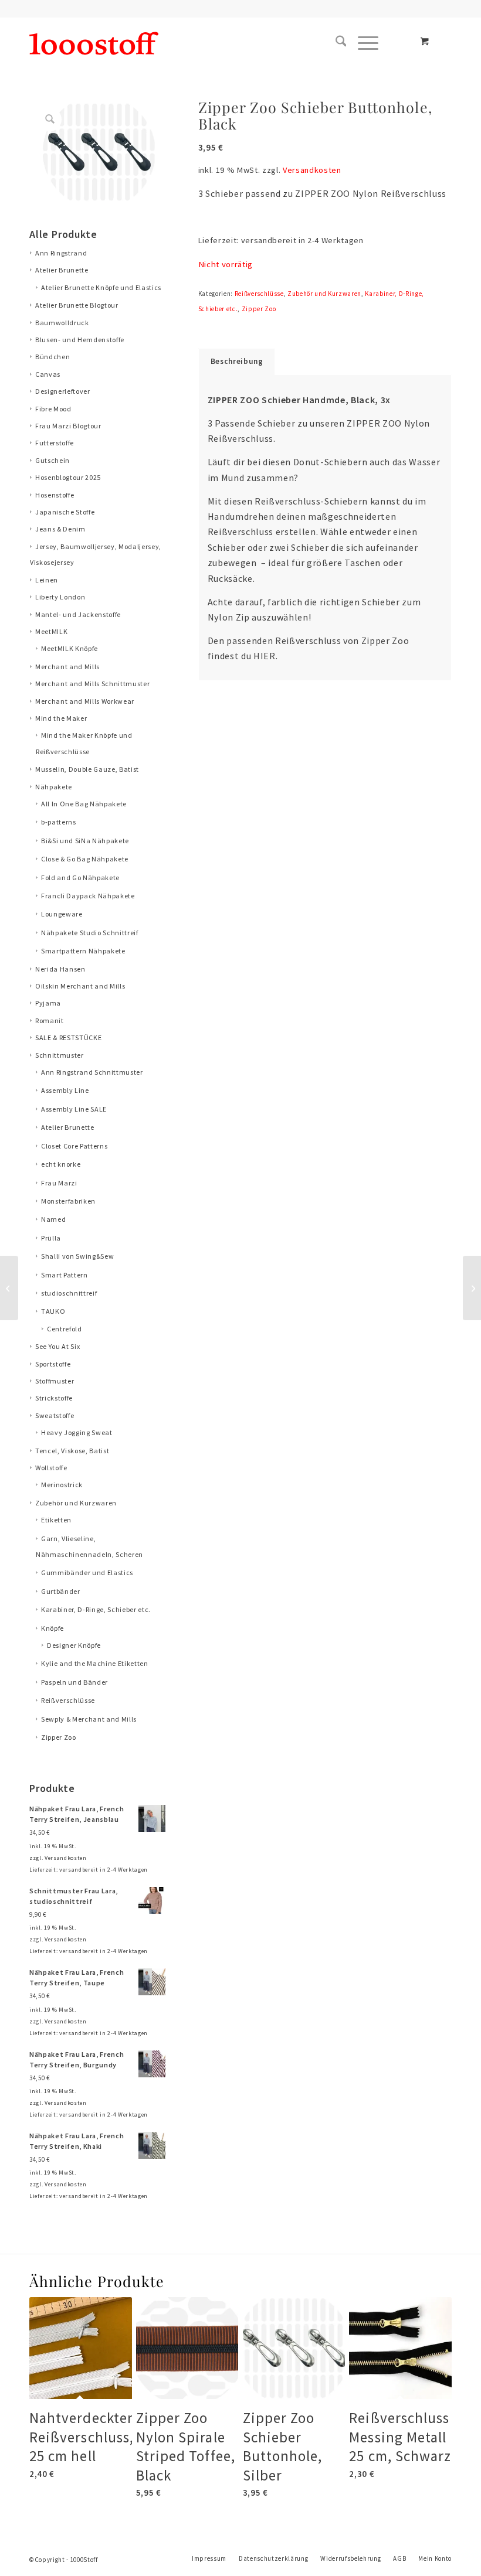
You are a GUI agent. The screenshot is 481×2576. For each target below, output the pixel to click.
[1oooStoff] (94, 43)
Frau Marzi (59, 1183)
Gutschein (52, 460)
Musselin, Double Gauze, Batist (87, 769)
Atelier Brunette (62, 270)
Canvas (48, 374)
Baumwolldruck (62, 323)
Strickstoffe (54, 1398)
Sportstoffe (53, 1364)
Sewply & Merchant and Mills (89, 1719)
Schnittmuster (60, 1055)
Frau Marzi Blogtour (68, 426)
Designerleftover (63, 391)
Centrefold (65, 1329)
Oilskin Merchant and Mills (80, 986)
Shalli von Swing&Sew (77, 1256)
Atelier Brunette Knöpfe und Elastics (101, 287)
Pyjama (48, 1003)
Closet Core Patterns (74, 1146)
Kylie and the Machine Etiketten (95, 1663)
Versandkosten (66, 1858)
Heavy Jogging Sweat (77, 1432)
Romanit (50, 1020)
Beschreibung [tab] (237, 361)
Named (53, 1219)
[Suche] (335, 43)
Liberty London (60, 597)
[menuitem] (335, 43)
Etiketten (56, 1520)
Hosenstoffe (55, 495)
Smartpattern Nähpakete (83, 951)
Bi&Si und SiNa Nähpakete (85, 841)
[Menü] (362, 43)
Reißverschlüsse (68, 1700)
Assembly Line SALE (74, 1109)
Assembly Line (65, 1090)
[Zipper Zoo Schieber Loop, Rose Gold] (9, 1288)
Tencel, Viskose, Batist (72, 1451)
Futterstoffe (55, 443)
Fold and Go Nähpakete (80, 878)
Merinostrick (62, 1485)
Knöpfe (52, 1628)
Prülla (51, 1238)
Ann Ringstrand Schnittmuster (92, 1072)
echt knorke (61, 1164)
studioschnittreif (69, 1293)
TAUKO (53, 1311)
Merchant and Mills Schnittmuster (92, 684)
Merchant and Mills (67, 667)
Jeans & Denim (60, 529)
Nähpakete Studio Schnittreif (90, 933)
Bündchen (52, 357)
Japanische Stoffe (65, 512)
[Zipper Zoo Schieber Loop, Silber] (472, 1288)
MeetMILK (51, 631)
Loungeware (62, 914)
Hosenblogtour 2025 (68, 477)
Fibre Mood (53, 409)
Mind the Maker (61, 718)
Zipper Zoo (59, 1737)
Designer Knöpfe (74, 1645)
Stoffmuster (55, 1381)
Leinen (47, 580)
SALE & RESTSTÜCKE (68, 1037)
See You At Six (57, 1346)
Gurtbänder (61, 1591)
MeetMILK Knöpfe (70, 648)
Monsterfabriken (68, 1201)
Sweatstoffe (55, 1415)
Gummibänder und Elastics (87, 1572)
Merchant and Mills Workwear (85, 701)
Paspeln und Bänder (74, 1682)
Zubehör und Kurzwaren (76, 1503)
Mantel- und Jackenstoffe (78, 614)
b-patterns (59, 822)
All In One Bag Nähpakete (84, 804)
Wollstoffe (51, 1468)
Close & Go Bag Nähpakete (85, 859)
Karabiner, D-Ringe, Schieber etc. (96, 1609)
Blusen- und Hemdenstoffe (80, 340)
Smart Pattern (65, 1275)
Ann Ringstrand (61, 253)
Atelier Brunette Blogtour (77, 305)
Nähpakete (54, 787)
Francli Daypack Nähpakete (88, 896)
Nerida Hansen (60, 969)
